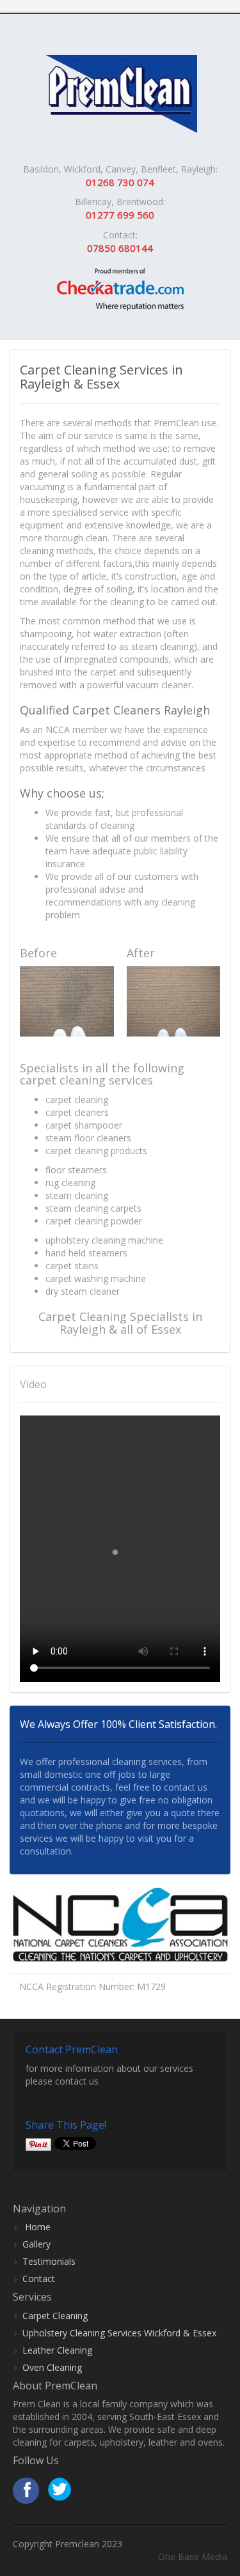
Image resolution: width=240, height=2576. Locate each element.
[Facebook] (26, 2491)
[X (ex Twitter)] (58, 2491)
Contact (39, 2279)
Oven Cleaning (52, 2367)
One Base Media (193, 2557)
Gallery (36, 2244)
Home (38, 2227)
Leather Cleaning (57, 2350)
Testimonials (49, 2261)
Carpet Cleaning (55, 2316)
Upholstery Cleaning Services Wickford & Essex (119, 2333)
